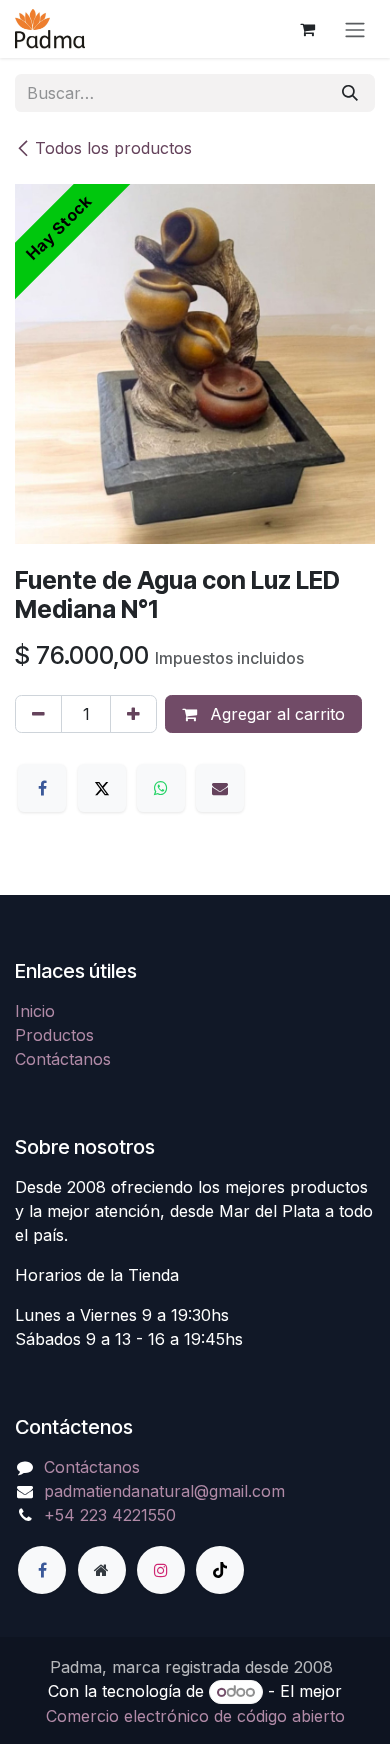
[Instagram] (161, 1570)
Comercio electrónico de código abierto (195, 1716)
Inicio (35, 1011)
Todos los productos (113, 148)
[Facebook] (42, 788)
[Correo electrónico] (220, 788)
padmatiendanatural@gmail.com (164, 1491)
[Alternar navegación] (355, 29)
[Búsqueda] (350, 93)
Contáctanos (63, 1059)
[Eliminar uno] (38, 714)
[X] (102, 788)
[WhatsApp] (161, 788)
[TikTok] (220, 1570)
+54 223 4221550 (110, 1515)
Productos (54, 1035)
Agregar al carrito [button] (275, 714)
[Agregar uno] (133, 714)
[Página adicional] (102, 1570)
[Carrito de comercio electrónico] (307, 29)
